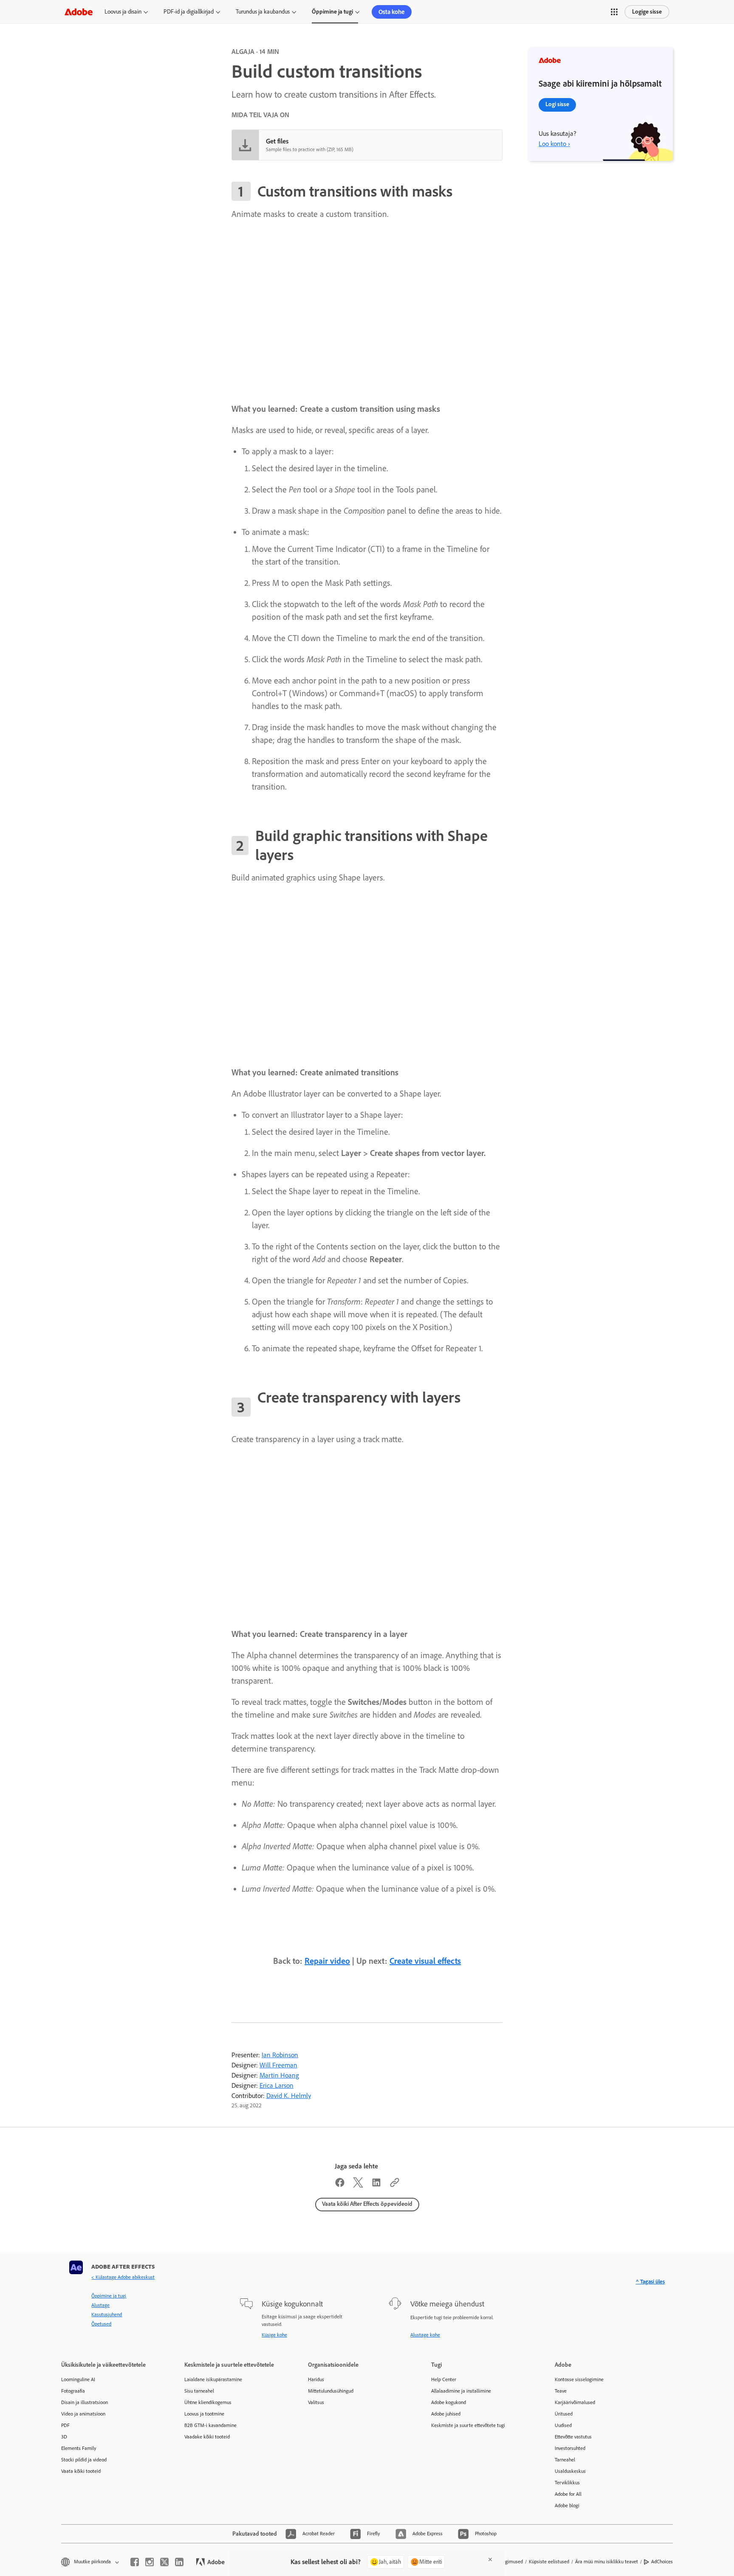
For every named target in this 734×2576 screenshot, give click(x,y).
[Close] (490, 2559)
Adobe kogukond (449, 2402)
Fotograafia (73, 2391)
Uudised (563, 2425)
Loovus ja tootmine (204, 2414)
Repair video (327, 1961)
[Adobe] (79, 12)
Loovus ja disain (123, 12)
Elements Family (79, 2448)
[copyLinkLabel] (395, 2185)
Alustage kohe (425, 2335)
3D (64, 2437)
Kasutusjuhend (107, 2314)
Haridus (316, 2379)
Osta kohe (392, 12)
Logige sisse (647, 12)
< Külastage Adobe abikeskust (123, 2277)
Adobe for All (568, 2494)
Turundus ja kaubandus (263, 12)
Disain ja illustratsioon (85, 2402)
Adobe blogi (567, 2506)
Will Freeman (278, 2065)
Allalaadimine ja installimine (461, 2391)
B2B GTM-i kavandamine (210, 2425)
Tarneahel (565, 2460)
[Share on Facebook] (340, 2185)
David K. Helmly (289, 2096)
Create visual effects (425, 1961)
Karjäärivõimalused (575, 2402)
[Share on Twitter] (358, 2185)
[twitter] (164, 2562)
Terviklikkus (567, 2483)
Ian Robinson (280, 2055)
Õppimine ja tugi (332, 12)
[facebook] (135, 2562)
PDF (65, 2425)
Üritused (564, 2414)
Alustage (100, 2305)
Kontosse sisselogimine (579, 2379)
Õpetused (101, 2324)
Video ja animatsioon (83, 2414)
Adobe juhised (446, 2414)
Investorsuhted (570, 2448)
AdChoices (662, 2562)
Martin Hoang (279, 2075)
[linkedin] (179, 2562)
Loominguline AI (78, 2379)
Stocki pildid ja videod (84, 2460)
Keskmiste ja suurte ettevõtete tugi (468, 2425)
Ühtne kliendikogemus (208, 2402)
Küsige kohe (274, 2335)
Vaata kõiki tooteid (81, 2471)
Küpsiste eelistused (549, 2562)
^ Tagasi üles (650, 2282)
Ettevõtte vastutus (573, 2437)
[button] (614, 12)
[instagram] (150, 2562)
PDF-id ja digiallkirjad (189, 12)
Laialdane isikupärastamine (213, 2379)
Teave (561, 2391)
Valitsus (316, 2402)
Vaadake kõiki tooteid (207, 2437)
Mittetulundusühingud (331, 2391)
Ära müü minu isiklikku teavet (607, 2562)
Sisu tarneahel (199, 2391)
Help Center (444, 2379)
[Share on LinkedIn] (376, 2185)
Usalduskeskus (570, 2471)
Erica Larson (277, 2085)
